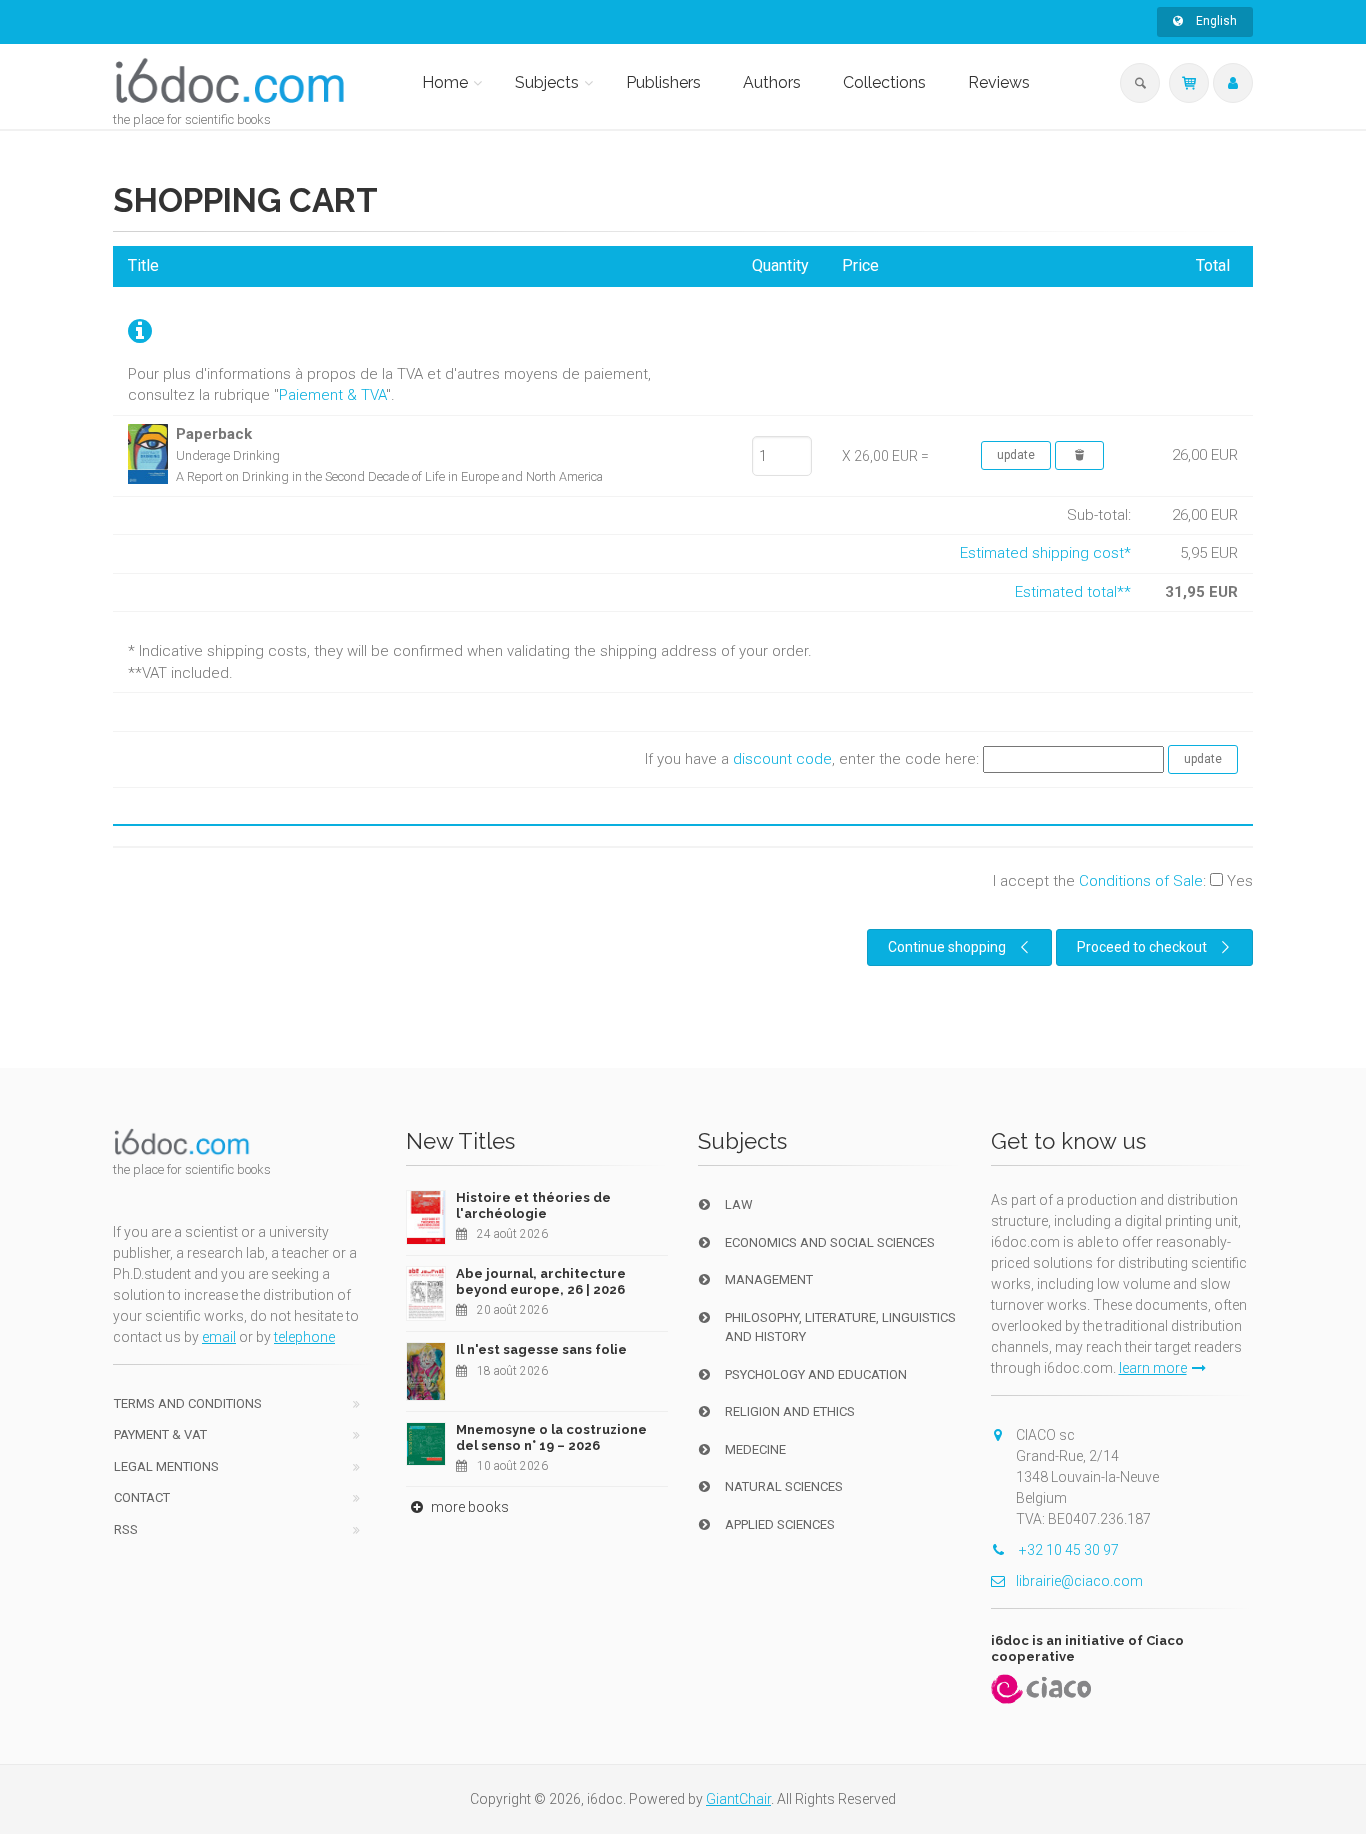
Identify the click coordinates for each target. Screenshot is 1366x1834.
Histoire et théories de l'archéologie (533, 1205)
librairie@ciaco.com (1079, 1581)
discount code (782, 759)
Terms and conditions (188, 1403)
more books (468, 1507)
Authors (772, 82)
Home (445, 82)
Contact (142, 1497)
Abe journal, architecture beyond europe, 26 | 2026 (541, 1281)
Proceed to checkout (1142, 947)
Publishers (663, 82)
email (219, 1337)
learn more (1153, 1368)
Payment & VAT (160, 1434)
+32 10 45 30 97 (1067, 1550)
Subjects (547, 82)
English (1215, 21)
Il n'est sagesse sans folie (541, 1349)
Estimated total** (1073, 592)
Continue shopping (947, 947)
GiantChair (738, 1799)
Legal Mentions (166, 1466)
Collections (884, 82)
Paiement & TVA (332, 395)
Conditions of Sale (1141, 881)
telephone (304, 1337)
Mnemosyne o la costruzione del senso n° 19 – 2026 (551, 1437)
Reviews (999, 82)
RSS (126, 1529)
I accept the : (1123, 881)
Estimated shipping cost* (1045, 553)
